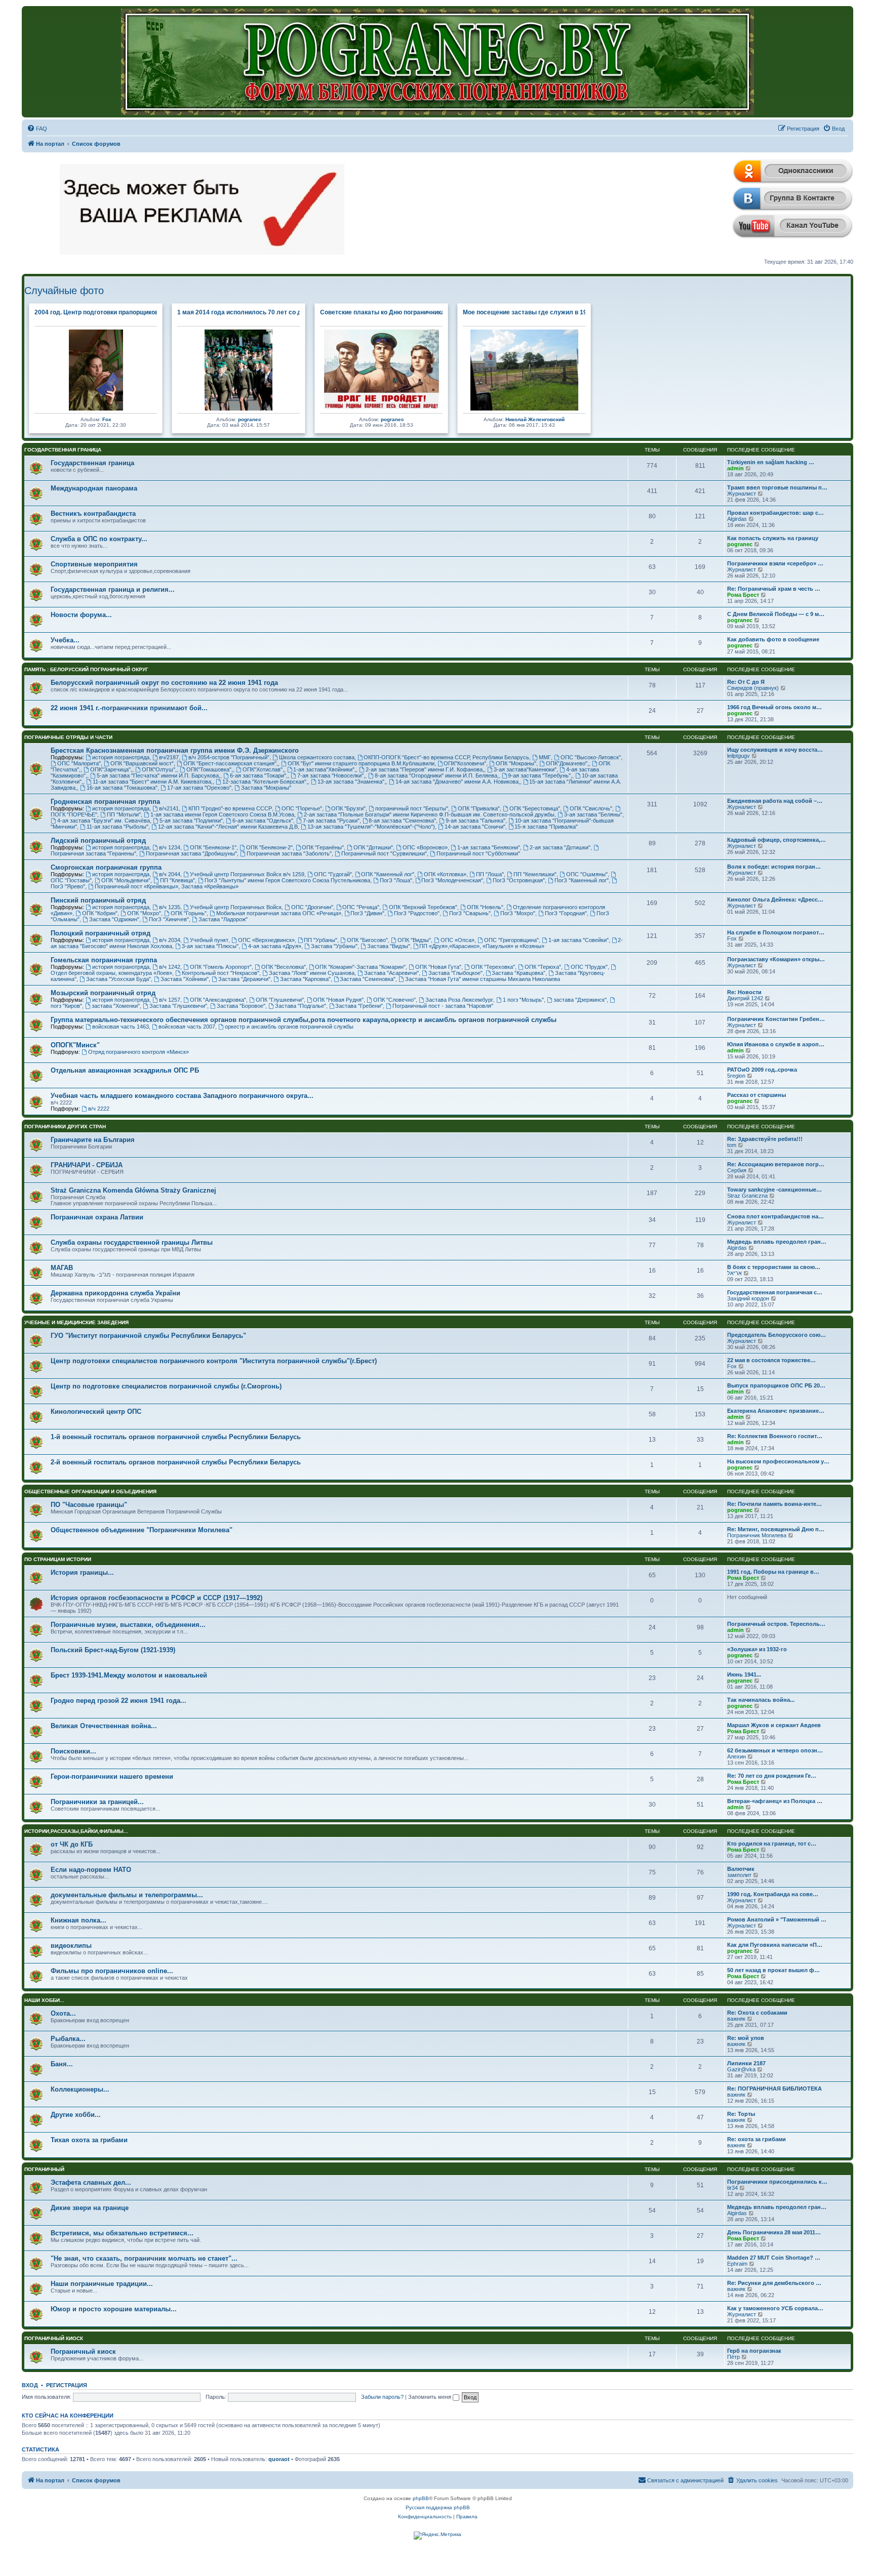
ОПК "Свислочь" (591, 808)
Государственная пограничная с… (775, 1292)
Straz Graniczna (747, 1196)
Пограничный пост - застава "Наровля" (443, 1006)
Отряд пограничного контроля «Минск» (138, 1052)
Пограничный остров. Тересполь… (776, 1624)
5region (736, 1076)
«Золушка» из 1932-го (757, 1649)
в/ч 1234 (170, 847)
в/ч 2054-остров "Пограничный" (229, 757)
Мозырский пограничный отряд (103, 993)
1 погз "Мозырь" (523, 1000)
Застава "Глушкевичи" (178, 1006)
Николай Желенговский (535, 419)
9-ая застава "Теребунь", (540, 775)
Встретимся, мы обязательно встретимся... (122, 2233)
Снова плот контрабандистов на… (775, 1216)
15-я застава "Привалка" (546, 827)
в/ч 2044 (170, 874)
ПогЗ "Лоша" (396, 880)
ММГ (545, 757)
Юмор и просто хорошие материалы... (114, 2309)
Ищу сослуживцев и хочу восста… (775, 750)
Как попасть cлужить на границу (773, 538)
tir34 (732, 2188)
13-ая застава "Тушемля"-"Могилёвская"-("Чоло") (371, 827)
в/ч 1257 (170, 1000)
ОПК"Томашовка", (210, 769)
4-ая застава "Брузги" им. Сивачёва (104, 821)
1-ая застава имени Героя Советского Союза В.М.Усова (222, 814)
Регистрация (67, 2385)
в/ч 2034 (170, 940)
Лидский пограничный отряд (98, 841)
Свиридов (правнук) (753, 688)
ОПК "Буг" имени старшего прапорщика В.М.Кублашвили (361, 763)
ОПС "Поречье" (302, 808)
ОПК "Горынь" (189, 913)
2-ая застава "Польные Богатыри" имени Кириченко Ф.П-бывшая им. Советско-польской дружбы (429, 814)
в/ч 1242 (170, 967)
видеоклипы (71, 1946)
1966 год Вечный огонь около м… (774, 707)
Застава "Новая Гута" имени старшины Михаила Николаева (483, 979)
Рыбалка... (68, 2039)
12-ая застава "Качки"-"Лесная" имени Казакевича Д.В (228, 827)
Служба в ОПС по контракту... (99, 539)
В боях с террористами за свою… (774, 1267)
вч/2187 (169, 757)
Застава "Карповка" (305, 979)
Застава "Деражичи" (244, 979)
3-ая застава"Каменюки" (525, 769)
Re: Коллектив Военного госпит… (775, 1436)
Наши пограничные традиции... (102, 2284)
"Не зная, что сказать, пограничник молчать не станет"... (144, 2258)
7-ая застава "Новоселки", (331, 775)
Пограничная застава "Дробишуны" (191, 853)
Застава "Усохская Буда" (118, 979)
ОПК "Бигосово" (367, 940)
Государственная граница (63, 450)
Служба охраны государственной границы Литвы (132, 1242)
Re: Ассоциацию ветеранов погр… (776, 1164)
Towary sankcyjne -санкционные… (774, 1190)
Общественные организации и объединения (90, 1491)
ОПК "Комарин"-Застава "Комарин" (360, 967)
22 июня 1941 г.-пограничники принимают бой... (129, 708)
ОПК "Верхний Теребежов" (423, 907)
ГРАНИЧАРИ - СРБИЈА (87, 1165)
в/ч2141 (169, 808)
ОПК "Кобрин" (100, 913)
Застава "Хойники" (185, 979)
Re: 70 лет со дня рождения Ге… (772, 1776)
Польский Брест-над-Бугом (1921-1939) (113, 1650)
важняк (736, 2019)
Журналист (742, 494)
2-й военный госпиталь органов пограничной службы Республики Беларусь (176, 1462)
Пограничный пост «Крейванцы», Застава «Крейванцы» (167, 886)
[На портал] (437, 62)
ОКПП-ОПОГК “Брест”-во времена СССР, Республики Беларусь (446, 757)
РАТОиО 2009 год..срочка (762, 1070)
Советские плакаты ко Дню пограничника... (385, 312)
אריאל (734, 1273)
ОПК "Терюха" (543, 967)
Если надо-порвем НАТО (91, 1870)
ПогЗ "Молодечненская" (452, 880)
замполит (739, 1875)
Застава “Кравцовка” (519, 973)
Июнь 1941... (744, 1674)
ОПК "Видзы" (414, 940)
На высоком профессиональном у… (778, 1461)
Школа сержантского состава (317, 757)
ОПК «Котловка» (445, 874)
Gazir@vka (741, 2069)
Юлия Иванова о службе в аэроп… (776, 1044)
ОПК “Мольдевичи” (126, 880)
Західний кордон (748, 1298)
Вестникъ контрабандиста (93, 514)
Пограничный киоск (54, 2338)
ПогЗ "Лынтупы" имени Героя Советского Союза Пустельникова (287, 880)
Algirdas (737, 519)
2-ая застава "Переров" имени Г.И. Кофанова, (425, 769)
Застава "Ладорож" (223, 919)
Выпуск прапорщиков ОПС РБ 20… (776, 1385)
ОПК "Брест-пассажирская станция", (231, 763)
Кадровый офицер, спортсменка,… (777, 840)
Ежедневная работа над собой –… (775, 801)
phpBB (421, 2498)
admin (735, 468)
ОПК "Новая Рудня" (338, 1000)
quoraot (279, 2459)
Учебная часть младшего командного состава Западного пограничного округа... (182, 1096)
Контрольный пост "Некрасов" (221, 973)
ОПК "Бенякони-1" (213, 847)
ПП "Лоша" (490, 874)
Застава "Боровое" (241, 1006)
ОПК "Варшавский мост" (142, 763)
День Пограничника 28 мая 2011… (774, 2232)
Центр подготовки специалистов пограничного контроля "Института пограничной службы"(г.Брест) (214, 1361)
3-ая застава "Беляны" (593, 814)
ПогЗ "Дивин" (367, 913)
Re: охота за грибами (757, 2139)
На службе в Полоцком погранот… (776, 932)
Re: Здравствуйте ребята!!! (765, 1139)
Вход (30, 2385)
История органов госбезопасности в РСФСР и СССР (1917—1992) (156, 1598)
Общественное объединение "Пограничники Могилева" (142, 1530)
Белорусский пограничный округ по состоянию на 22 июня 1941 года (164, 683)
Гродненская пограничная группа (105, 802)
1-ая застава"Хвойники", (325, 769)
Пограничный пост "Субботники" (478, 853)
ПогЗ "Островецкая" (519, 880)
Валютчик (741, 1869)
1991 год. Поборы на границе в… (773, 1572)
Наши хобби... (44, 2000)
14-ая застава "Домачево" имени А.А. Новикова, (458, 782)
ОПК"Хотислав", (263, 769)
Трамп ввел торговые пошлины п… (777, 487)
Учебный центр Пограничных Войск (236, 907)
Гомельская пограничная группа (104, 960)
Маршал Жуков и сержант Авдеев (774, 1725)
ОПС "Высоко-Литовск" (591, 757)
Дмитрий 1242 (745, 998)
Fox (107, 419)
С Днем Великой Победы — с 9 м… (776, 614)
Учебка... (65, 640)
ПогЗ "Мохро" (518, 913)
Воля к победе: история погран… (774, 867)
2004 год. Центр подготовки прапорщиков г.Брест (108, 312)
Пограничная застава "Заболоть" (289, 853)
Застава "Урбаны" (334, 946)
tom (732, 1145)
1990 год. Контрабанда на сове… (773, 1894)
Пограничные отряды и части (68, 737)
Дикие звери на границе (90, 2208)
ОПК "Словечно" (394, 1000)
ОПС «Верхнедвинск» (266, 940)
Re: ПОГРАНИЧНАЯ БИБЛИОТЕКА (774, 2089)
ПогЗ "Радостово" (417, 913)
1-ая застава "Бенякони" (489, 847)
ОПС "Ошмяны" (587, 874)
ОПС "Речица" (361, 907)
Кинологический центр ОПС (96, 1412)
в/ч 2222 (99, 1109)
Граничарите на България (93, 1140)
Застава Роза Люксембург (459, 1000)
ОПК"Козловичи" (465, 763)
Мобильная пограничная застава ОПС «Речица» (279, 913)
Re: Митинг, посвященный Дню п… (776, 1529)
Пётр (733, 2357)
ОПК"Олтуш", (159, 769)
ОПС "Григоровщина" (511, 940)
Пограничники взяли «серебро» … (775, 563)
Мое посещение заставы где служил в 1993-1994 (536, 312)
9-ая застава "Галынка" (475, 821)
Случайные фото (64, 291)
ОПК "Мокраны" (516, 763)
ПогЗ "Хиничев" (169, 919)
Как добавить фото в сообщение (773, 639)
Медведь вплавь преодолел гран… (777, 1242)
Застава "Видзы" (389, 946)
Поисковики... (73, 1751)
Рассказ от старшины (757, 1095)
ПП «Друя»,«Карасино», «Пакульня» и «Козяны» (482, 946)
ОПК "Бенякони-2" (269, 847)
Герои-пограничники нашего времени (112, 1776)
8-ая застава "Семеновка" (402, 821)
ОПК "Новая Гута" (438, 967)
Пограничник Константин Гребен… (776, 1019)
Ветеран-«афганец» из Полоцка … (775, 1801)
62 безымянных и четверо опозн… (775, 1750)
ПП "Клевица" (177, 880)
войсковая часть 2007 (187, 1027)
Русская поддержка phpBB (438, 2507)
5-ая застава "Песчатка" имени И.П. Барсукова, (158, 775)
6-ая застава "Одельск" (263, 821)
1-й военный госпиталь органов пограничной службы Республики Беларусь (176, 1437)
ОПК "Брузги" (348, 808)
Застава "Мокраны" (266, 788)
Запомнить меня (430, 2397)
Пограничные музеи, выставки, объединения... (128, 1625)
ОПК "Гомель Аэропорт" (221, 967)
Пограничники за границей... (97, 1802)
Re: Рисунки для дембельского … (774, 2283)
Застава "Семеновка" (368, 979)
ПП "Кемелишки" (535, 874)
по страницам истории (58, 1559)
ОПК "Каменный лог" (388, 874)
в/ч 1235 (170, 907)
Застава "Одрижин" (114, 919)
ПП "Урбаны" (321, 940)
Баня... (62, 2064)
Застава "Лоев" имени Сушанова (312, 973)
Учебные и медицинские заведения (76, 1322)
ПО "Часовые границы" (89, 1505)
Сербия (737, 1170)
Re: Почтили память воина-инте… (774, 1504)
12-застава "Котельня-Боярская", (265, 782)
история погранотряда (121, 757)
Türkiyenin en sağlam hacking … (771, 462)
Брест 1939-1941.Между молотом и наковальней (129, 1675)
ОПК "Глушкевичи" (280, 1000)
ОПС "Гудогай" (333, 874)
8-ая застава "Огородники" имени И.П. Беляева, (437, 775)
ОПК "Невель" (485, 907)
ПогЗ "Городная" (566, 913)
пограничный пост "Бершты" (412, 808)
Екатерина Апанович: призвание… (776, 1411)
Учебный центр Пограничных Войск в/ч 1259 (247, 874)
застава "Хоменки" (116, 1006)
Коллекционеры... (80, 2089)
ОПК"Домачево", (567, 763)
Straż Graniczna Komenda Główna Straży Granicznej (133, 1190)
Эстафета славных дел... (91, 2182)
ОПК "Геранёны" (323, 847)
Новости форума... (81, 615)
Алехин (737, 1756)
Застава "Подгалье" (301, 1006)
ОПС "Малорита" (79, 763)
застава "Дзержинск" (580, 1000)
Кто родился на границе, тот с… (772, 1844)
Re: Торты (741, 2114)
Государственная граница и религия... (113, 589)
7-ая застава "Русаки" (331, 821)
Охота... (63, 2013)
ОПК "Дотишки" (373, 847)
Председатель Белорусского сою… (777, 1335)
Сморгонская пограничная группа (106, 867)
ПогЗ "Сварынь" (470, 913)
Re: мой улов (746, 2038)
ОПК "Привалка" (479, 808)
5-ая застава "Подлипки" (191, 821)
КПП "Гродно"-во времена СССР (230, 808)
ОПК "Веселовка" (284, 967)
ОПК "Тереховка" (493, 967)
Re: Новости (744, 992)
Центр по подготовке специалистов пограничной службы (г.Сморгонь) (166, 1386)
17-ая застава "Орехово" (199, 788)
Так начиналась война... (761, 1700)
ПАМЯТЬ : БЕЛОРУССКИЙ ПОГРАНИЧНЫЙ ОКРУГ (86, 669)
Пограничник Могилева (757, 1535)
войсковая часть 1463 (121, 1027)
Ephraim (737, 2264)
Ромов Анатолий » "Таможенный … (777, 1919)
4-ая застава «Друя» (275, 946)
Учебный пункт (209, 940)
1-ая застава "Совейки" (579, 940)
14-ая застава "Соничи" (475, 827)
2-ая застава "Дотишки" (560, 847)
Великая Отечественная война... (104, 1726)
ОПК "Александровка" (218, 1000)
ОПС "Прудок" (589, 967)
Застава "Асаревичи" (391, 973)
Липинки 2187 (746, 2063)
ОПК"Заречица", (111, 769)
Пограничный (44, 2169)
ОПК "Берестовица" (535, 808)
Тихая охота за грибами (89, 2140)
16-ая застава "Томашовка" (122, 788)
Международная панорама (94, 488)
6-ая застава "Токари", (259, 775)
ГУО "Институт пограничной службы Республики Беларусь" (148, 1336)
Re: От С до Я (746, 682)
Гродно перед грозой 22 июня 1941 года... (118, 1701)
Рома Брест (743, 595)
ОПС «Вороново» (425, 847)
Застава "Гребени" (359, 1006)
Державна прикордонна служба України (115, 1293)
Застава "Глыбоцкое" (455, 973)
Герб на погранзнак (754, 2351)
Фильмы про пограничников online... (112, 1971)
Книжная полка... (78, 1920)
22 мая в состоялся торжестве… (771, 1360)
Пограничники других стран (65, 1127)
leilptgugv (739, 756)
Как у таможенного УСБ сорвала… (775, 2308)
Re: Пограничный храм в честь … (774, 589)
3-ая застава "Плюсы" (210, 946)
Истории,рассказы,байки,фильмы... (76, 1831)
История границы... (82, 1572)
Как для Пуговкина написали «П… (775, 1945)
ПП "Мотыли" (124, 814)
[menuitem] (37, 129)
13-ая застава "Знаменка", (352, 782)
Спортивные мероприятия (94, 564)
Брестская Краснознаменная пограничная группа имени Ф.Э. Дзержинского (175, 750)
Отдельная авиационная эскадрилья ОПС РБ (125, 1070)
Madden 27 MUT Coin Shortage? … (774, 2258)
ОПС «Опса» (458, 940)
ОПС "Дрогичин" (312, 907)
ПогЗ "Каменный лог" (582, 880)
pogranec (250, 419)
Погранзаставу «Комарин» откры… (776, 959)
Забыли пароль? (382, 2397)
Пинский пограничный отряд (98, 900)
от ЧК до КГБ (72, 1844)
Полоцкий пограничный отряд (101, 933)
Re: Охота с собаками (757, 2013)
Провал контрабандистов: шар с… (775, 513)
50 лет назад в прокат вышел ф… (773, 1970)
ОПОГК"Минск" (75, 1045)
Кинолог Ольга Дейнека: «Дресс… (775, 899)
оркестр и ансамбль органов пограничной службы (289, 1027)
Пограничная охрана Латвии (97, 1217)
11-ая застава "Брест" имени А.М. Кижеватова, (153, 782)
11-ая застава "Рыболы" (117, 827)
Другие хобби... (76, 2115)
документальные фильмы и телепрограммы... (127, 1895)
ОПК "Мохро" (144, 913)
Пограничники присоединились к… (777, 2182)
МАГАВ (62, 1268)
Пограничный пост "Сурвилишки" (384, 853)
